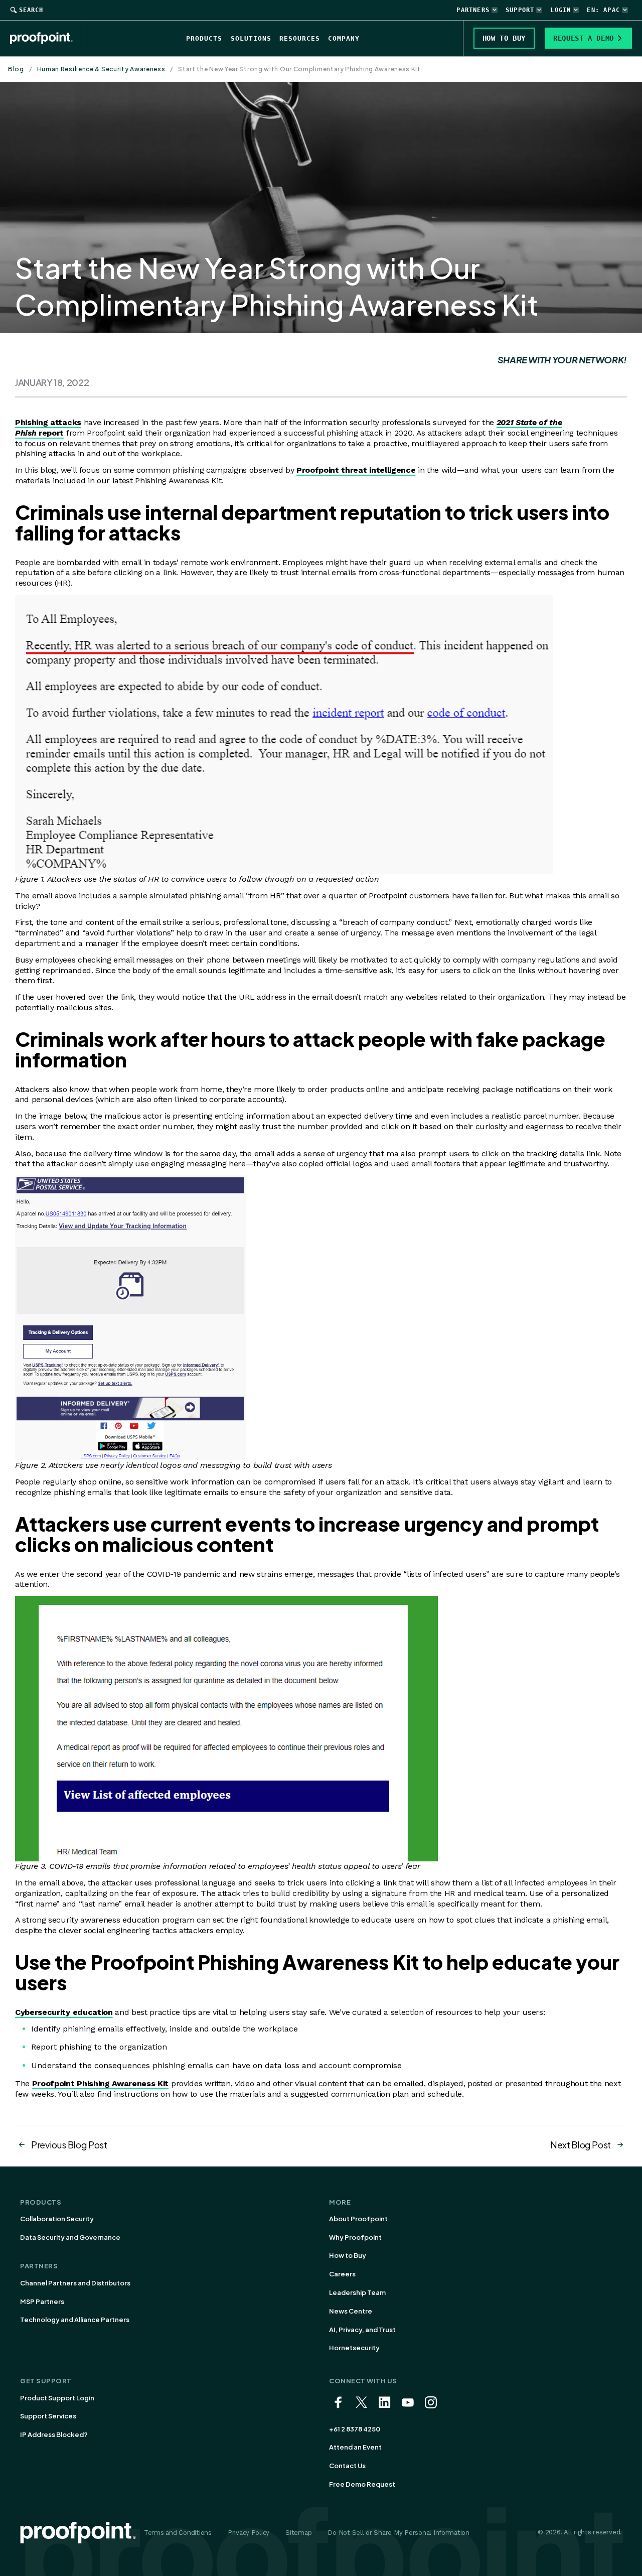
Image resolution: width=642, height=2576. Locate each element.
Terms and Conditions (178, 2533)
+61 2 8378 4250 (355, 2429)
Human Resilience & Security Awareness (101, 69)
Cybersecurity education (64, 2012)
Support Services (48, 2416)
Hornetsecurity (354, 2348)
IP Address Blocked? (54, 2434)
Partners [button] (473, 10)
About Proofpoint (358, 2219)
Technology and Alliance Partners (75, 2320)
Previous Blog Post (69, 2145)
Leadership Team (357, 2292)
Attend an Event (355, 2447)
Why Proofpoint (355, 2237)
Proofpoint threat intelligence (356, 470)
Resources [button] (300, 38)
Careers (342, 2274)
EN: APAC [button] (603, 10)
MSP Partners (42, 2301)
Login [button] (560, 10)
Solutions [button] (251, 38)
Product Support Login (57, 2398)
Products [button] (204, 38)
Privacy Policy (249, 2533)
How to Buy (348, 2255)
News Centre (351, 2311)
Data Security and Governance (70, 2237)
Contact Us (347, 2466)
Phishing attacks (48, 422)
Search (31, 10)
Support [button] (520, 10)
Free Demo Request (362, 2484)
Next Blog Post (581, 2145)
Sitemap (298, 2533)
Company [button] (344, 38)
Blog (16, 69)
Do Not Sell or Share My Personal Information (398, 2533)
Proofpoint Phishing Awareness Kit (100, 2083)
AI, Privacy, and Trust (362, 2330)
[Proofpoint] (47, 38)
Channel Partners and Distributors (75, 2283)
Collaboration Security (57, 2219)
